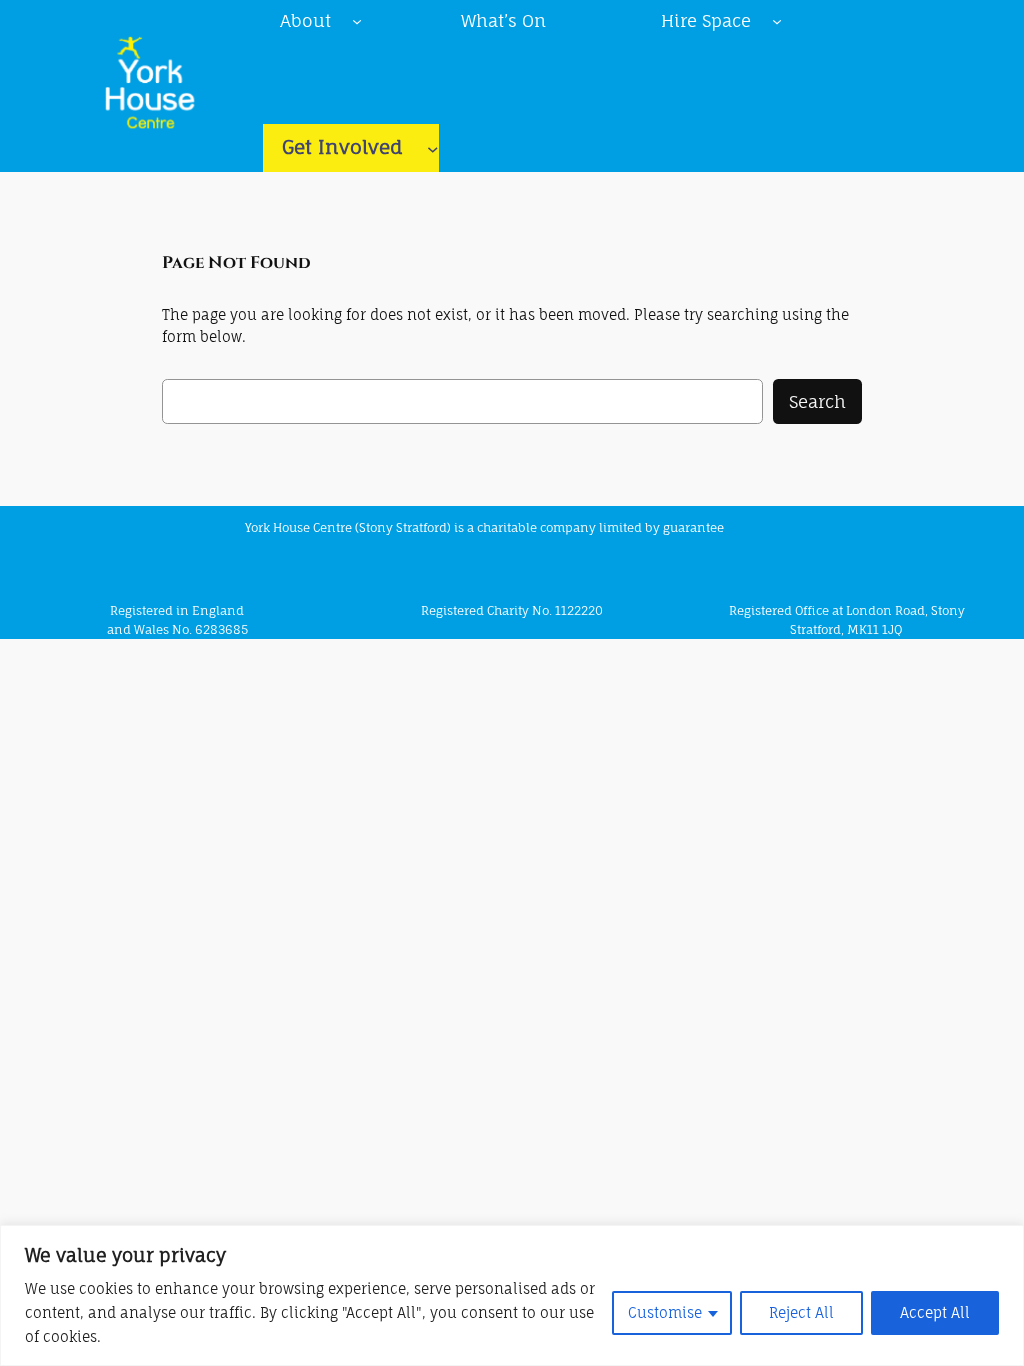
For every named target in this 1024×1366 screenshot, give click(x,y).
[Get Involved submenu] (433, 148)
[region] (512, 1295)
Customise (665, 1312)
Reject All (801, 1312)
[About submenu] (357, 21)
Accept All (935, 1312)
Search (817, 401)
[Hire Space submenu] (777, 21)
